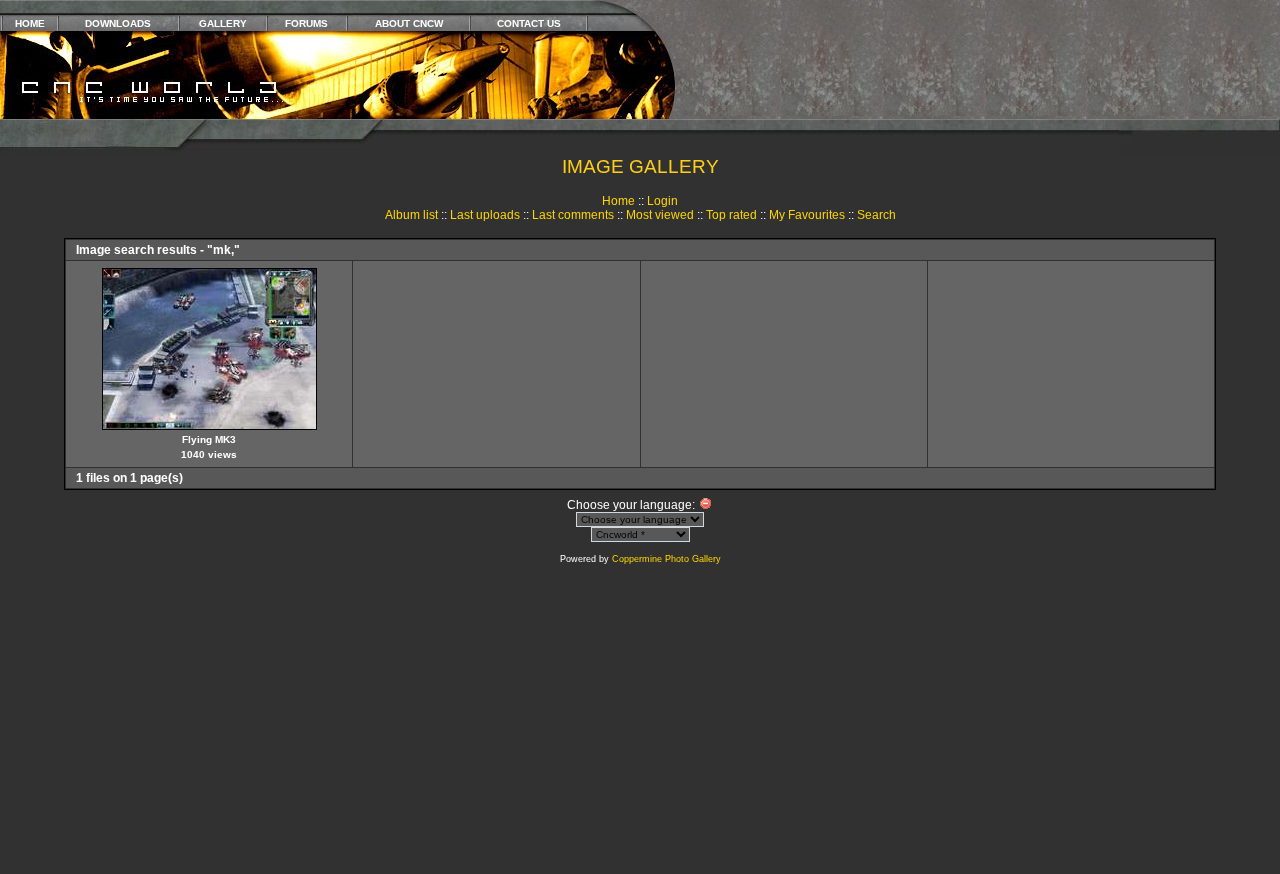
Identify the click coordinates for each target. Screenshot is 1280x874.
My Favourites (807, 215)
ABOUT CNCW (409, 23)
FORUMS (306, 23)
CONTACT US (529, 23)
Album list (411, 215)
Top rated (731, 215)
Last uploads (485, 215)
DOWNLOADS (118, 23)
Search (876, 215)
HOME (30, 23)
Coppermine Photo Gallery (666, 559)
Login (662, 201)
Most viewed (660, 215)
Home (618, 201)
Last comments (573, 215)
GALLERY (223, 23)
